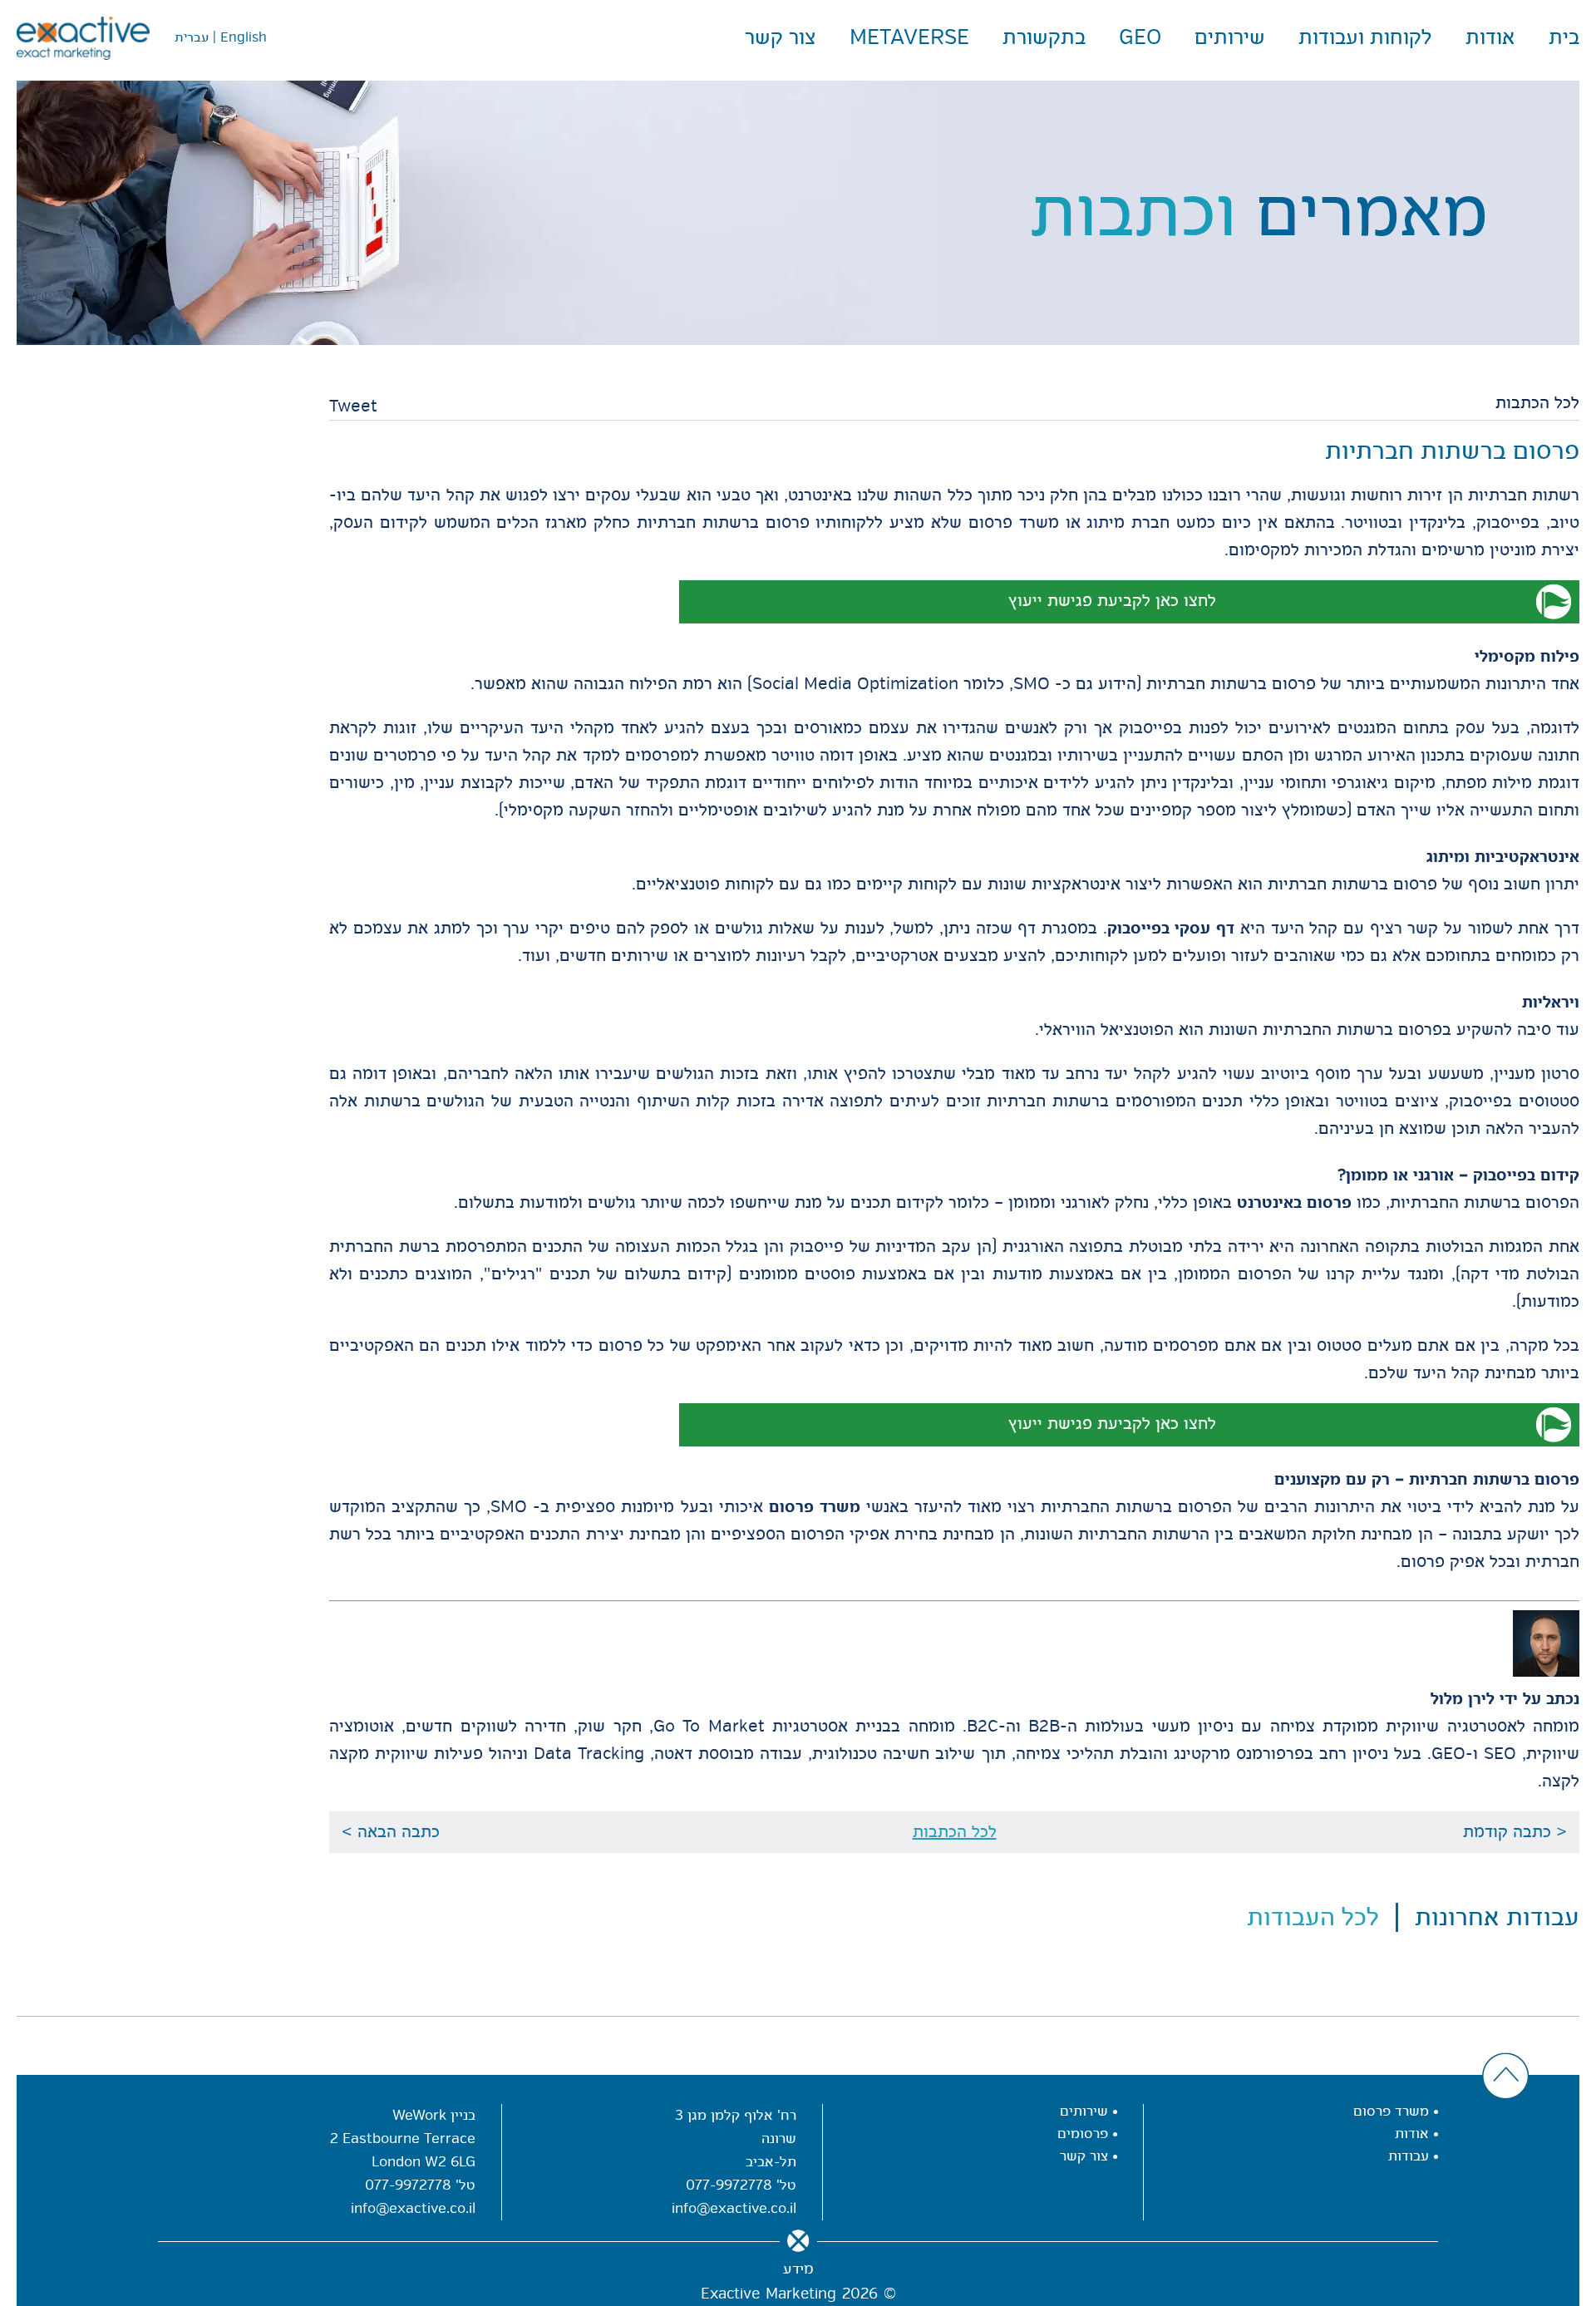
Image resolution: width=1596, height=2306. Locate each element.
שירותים (1230, 37)
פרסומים (1083, 2134)
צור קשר (781, 37)
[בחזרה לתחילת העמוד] (1506, 2077)
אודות (1490, 37)
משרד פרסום (1391, 2111)
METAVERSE (909, 37)
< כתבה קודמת (1515, 1832)
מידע (798, 2269)
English (244, 37)
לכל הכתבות (1537, 403)
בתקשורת (1044, 37)
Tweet (353, 406)
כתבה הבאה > (391, 1832)
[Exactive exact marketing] (83, 38)
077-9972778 (729, 2185)
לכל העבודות (1313, 1917)
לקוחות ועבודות (1365, 37)
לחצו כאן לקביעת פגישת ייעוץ (1112, 601)
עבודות (1409, 2156)
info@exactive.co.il (734, 2208)
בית (1564, 37)
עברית (192, 37)
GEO (1140, 37)
